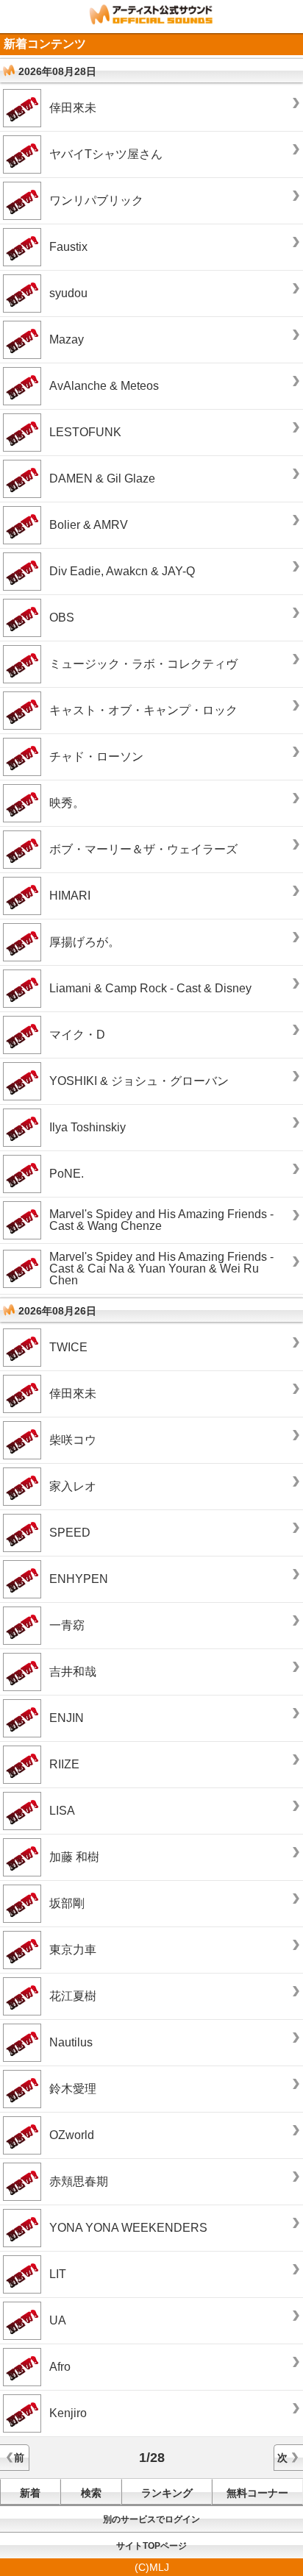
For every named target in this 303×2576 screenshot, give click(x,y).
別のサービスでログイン (151, 2519)
